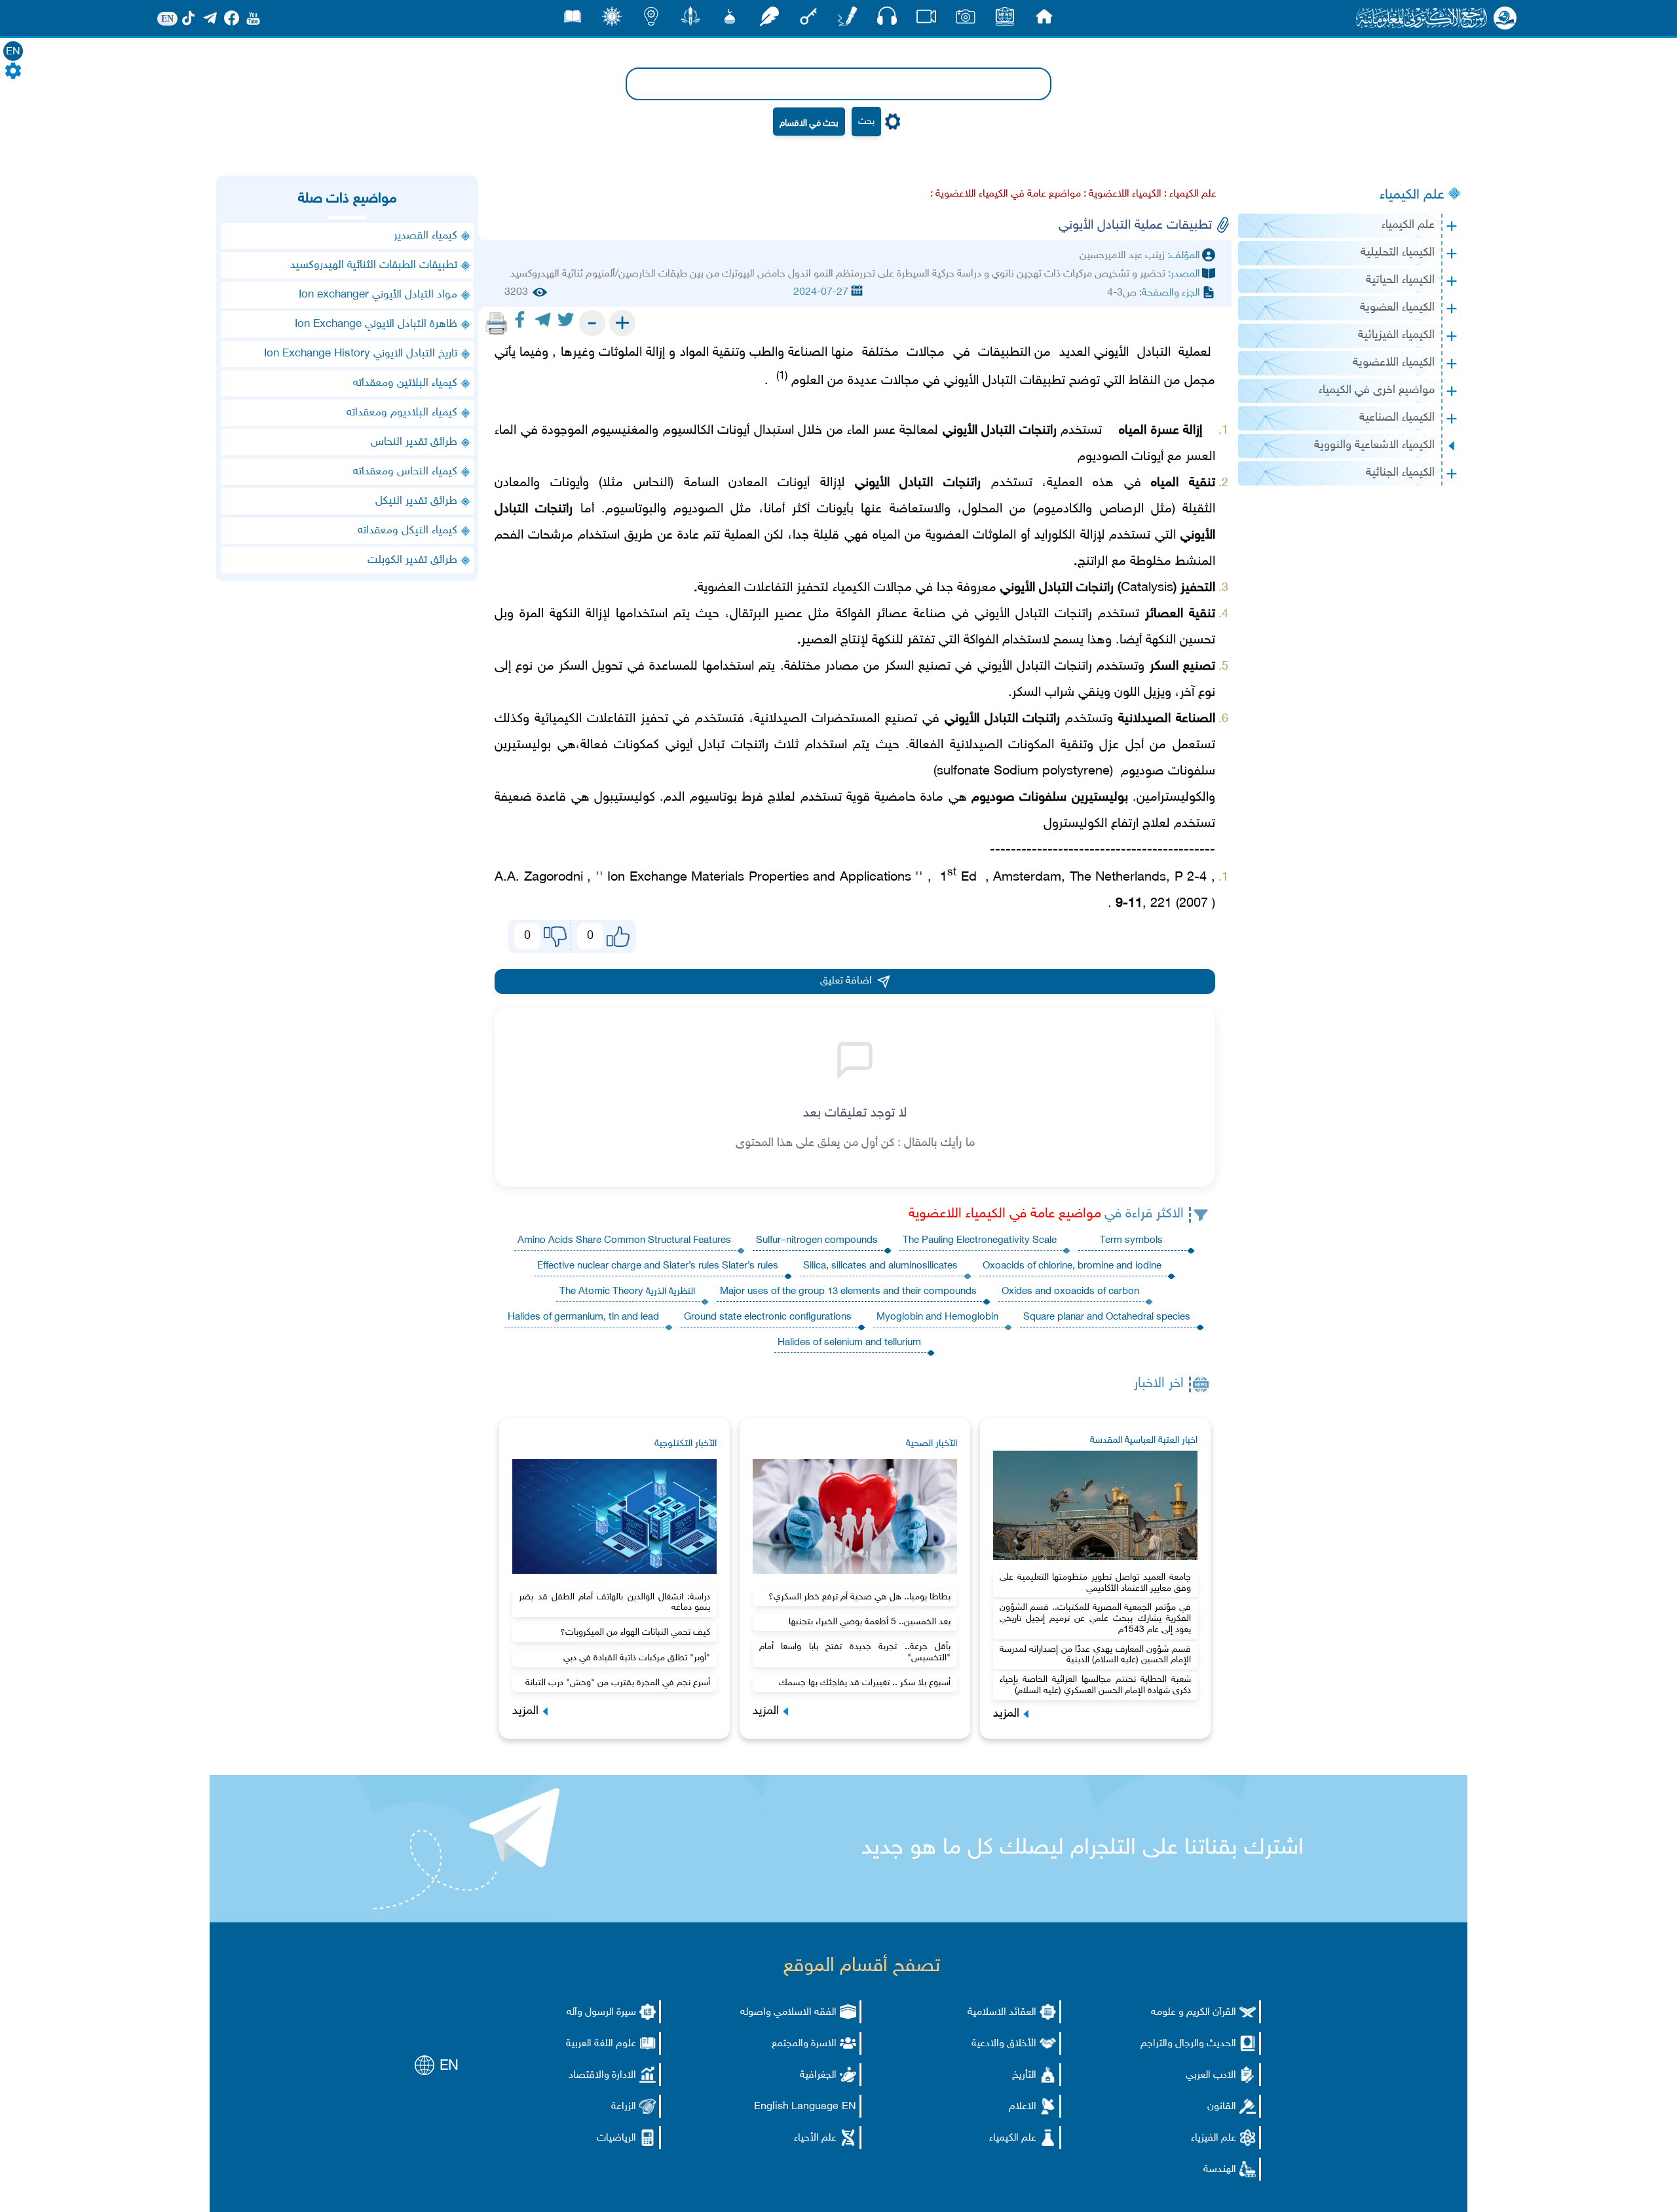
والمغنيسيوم (625, 430)
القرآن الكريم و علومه (1194, 2012)
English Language (796, 2107)
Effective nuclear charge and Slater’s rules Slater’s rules (658, 1266)
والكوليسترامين (1176, 797)
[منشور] (690, 20)
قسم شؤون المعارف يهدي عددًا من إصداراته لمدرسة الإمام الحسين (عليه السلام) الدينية (1095, 1655)
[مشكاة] (730, 20)
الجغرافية (818, 2075)
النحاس (652, 483)
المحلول (982, 509)
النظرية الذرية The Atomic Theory (627, 1292)
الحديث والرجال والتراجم (1188, 2044)
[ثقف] (612, 20)
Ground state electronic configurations (768, 1317)
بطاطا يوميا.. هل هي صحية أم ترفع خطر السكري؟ (859, 1597)
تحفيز (654, 719)
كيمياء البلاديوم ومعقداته (402, 413)
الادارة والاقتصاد (602, 2075)
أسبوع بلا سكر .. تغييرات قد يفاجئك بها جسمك (865, 1683)
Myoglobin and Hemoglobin (937, 1317)
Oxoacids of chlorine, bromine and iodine (1072, 1266)
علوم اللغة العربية (601, 2044)
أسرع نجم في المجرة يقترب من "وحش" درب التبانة (618, 1683)
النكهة (1161, 640)
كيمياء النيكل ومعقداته (407, 531)
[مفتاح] (808, 20)
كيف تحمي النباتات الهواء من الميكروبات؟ (635, 1632)
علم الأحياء (815, 2138)
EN (13, 52)
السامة (701, 483)
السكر (899, 666)
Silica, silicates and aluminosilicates (880, 1266)
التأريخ (1024, 2075)
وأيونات (570, 483)
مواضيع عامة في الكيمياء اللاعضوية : (1006, 194)
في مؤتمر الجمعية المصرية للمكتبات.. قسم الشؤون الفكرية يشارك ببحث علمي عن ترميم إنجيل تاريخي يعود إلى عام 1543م (1095, 1619)
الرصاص (1122, 509)
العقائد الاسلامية (1002, 2012)
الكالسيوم (688, 430)
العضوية (947, 535)
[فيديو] (926, 20)
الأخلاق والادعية (1004, 2044)
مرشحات (551, 535)
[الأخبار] (1005, 20)
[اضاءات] (651, 20)
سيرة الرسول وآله (601, 2012)
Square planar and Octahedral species (1107, 1317)
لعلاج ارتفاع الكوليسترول (1107, 824)
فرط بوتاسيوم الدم (713, 797)
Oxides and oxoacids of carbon (1070, 1292)
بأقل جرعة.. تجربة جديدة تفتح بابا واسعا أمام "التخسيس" (855, 1652)
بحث (866, 122)
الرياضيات (616, 2138)
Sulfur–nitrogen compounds (817, 1241)
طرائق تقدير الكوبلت (412, 560)
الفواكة (853, 614)
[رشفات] (769, 20)
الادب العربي (1211, 2075)
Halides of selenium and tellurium (849, 1343)
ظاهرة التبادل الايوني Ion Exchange (376, 324)
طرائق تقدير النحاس (414, 442)
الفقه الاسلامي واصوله (788, 2012)
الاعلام (1023, 2107)
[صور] (966, 20)
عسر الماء (871, 430)
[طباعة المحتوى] (497, 323)
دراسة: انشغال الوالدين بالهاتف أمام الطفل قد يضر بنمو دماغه (614, 1603)
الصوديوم (1102, 457)
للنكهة (888, 640)
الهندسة (1220, 2170)
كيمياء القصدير (425, 236)
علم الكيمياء (1412, 195)
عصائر (892, 614)
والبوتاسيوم (636, 509)
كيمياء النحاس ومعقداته (405, 472)
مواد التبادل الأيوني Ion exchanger (378, 295)
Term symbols (1131, 1241)
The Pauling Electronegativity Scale (980, 1241)
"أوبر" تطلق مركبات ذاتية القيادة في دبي (637, 1658)
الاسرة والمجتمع (804, 2044)
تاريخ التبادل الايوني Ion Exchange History (361, 354)
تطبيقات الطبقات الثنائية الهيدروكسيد (374, 265)
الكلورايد (1055, 535)
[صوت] (887, 19)
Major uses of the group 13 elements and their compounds (848, 1292)
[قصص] (573, 20)
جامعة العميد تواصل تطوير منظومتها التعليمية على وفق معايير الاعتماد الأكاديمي (1095, 1583)
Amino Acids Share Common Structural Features (624, 1241)
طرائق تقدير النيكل (416, 501)
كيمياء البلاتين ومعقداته (405, 383)
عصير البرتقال (766, 614)
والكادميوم (1064, 509)
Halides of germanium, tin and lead (583, 1317)
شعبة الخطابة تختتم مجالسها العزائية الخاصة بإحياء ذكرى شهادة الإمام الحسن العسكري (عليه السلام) (1095, 1685)
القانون (1222, 2107)
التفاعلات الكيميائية (585, 719)
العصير (819, 640)
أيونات (733, 430)
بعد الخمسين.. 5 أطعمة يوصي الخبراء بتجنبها (870, 1622)
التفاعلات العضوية (745, 588)
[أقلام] (848, 20)
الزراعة (624, 2107)
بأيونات (835, 509)
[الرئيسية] (1044, 20)
